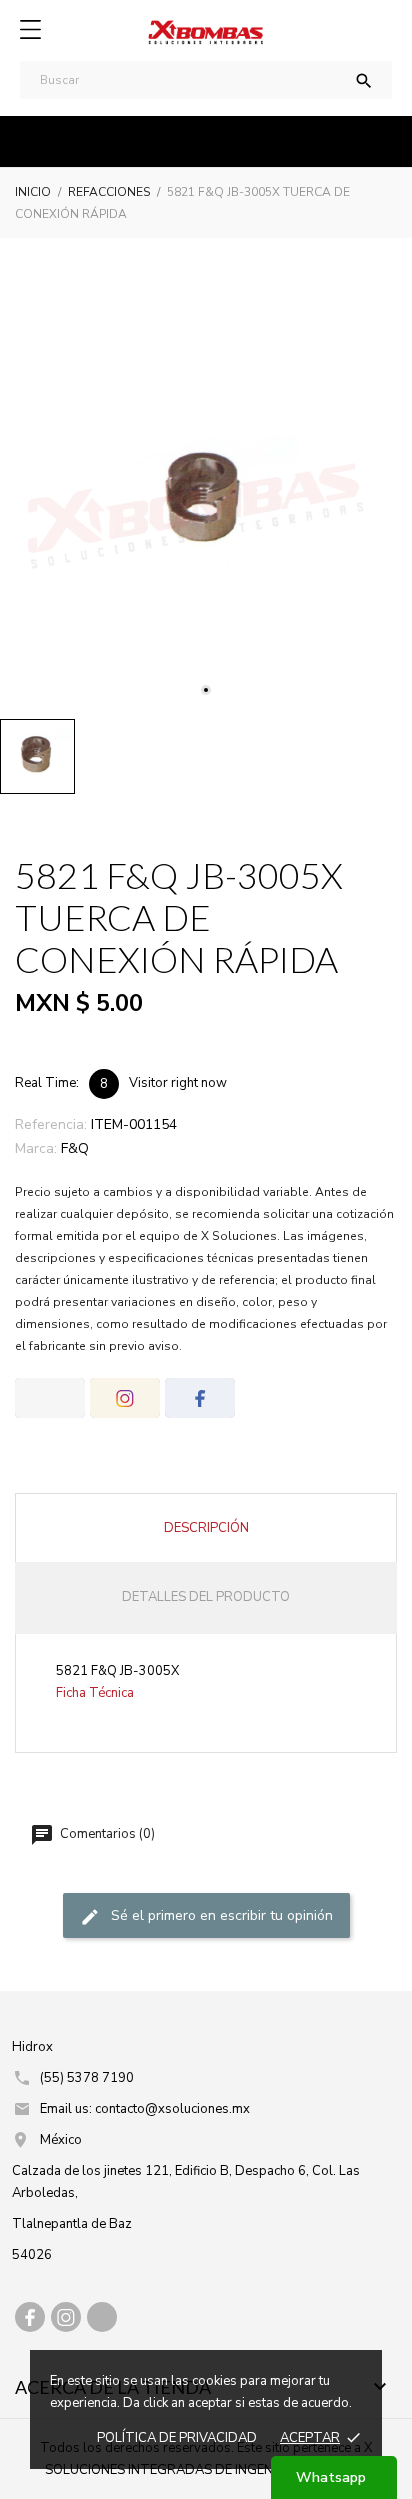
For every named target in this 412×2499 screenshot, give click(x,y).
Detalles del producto (206, 1597)
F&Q (75, 1148)
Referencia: (51, 1124)
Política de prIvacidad (177, 2438)
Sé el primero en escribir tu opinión (220, 1916)
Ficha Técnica (95, 1693)
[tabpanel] (206, 503)
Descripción (206, 1528)
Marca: (36, 1148)
